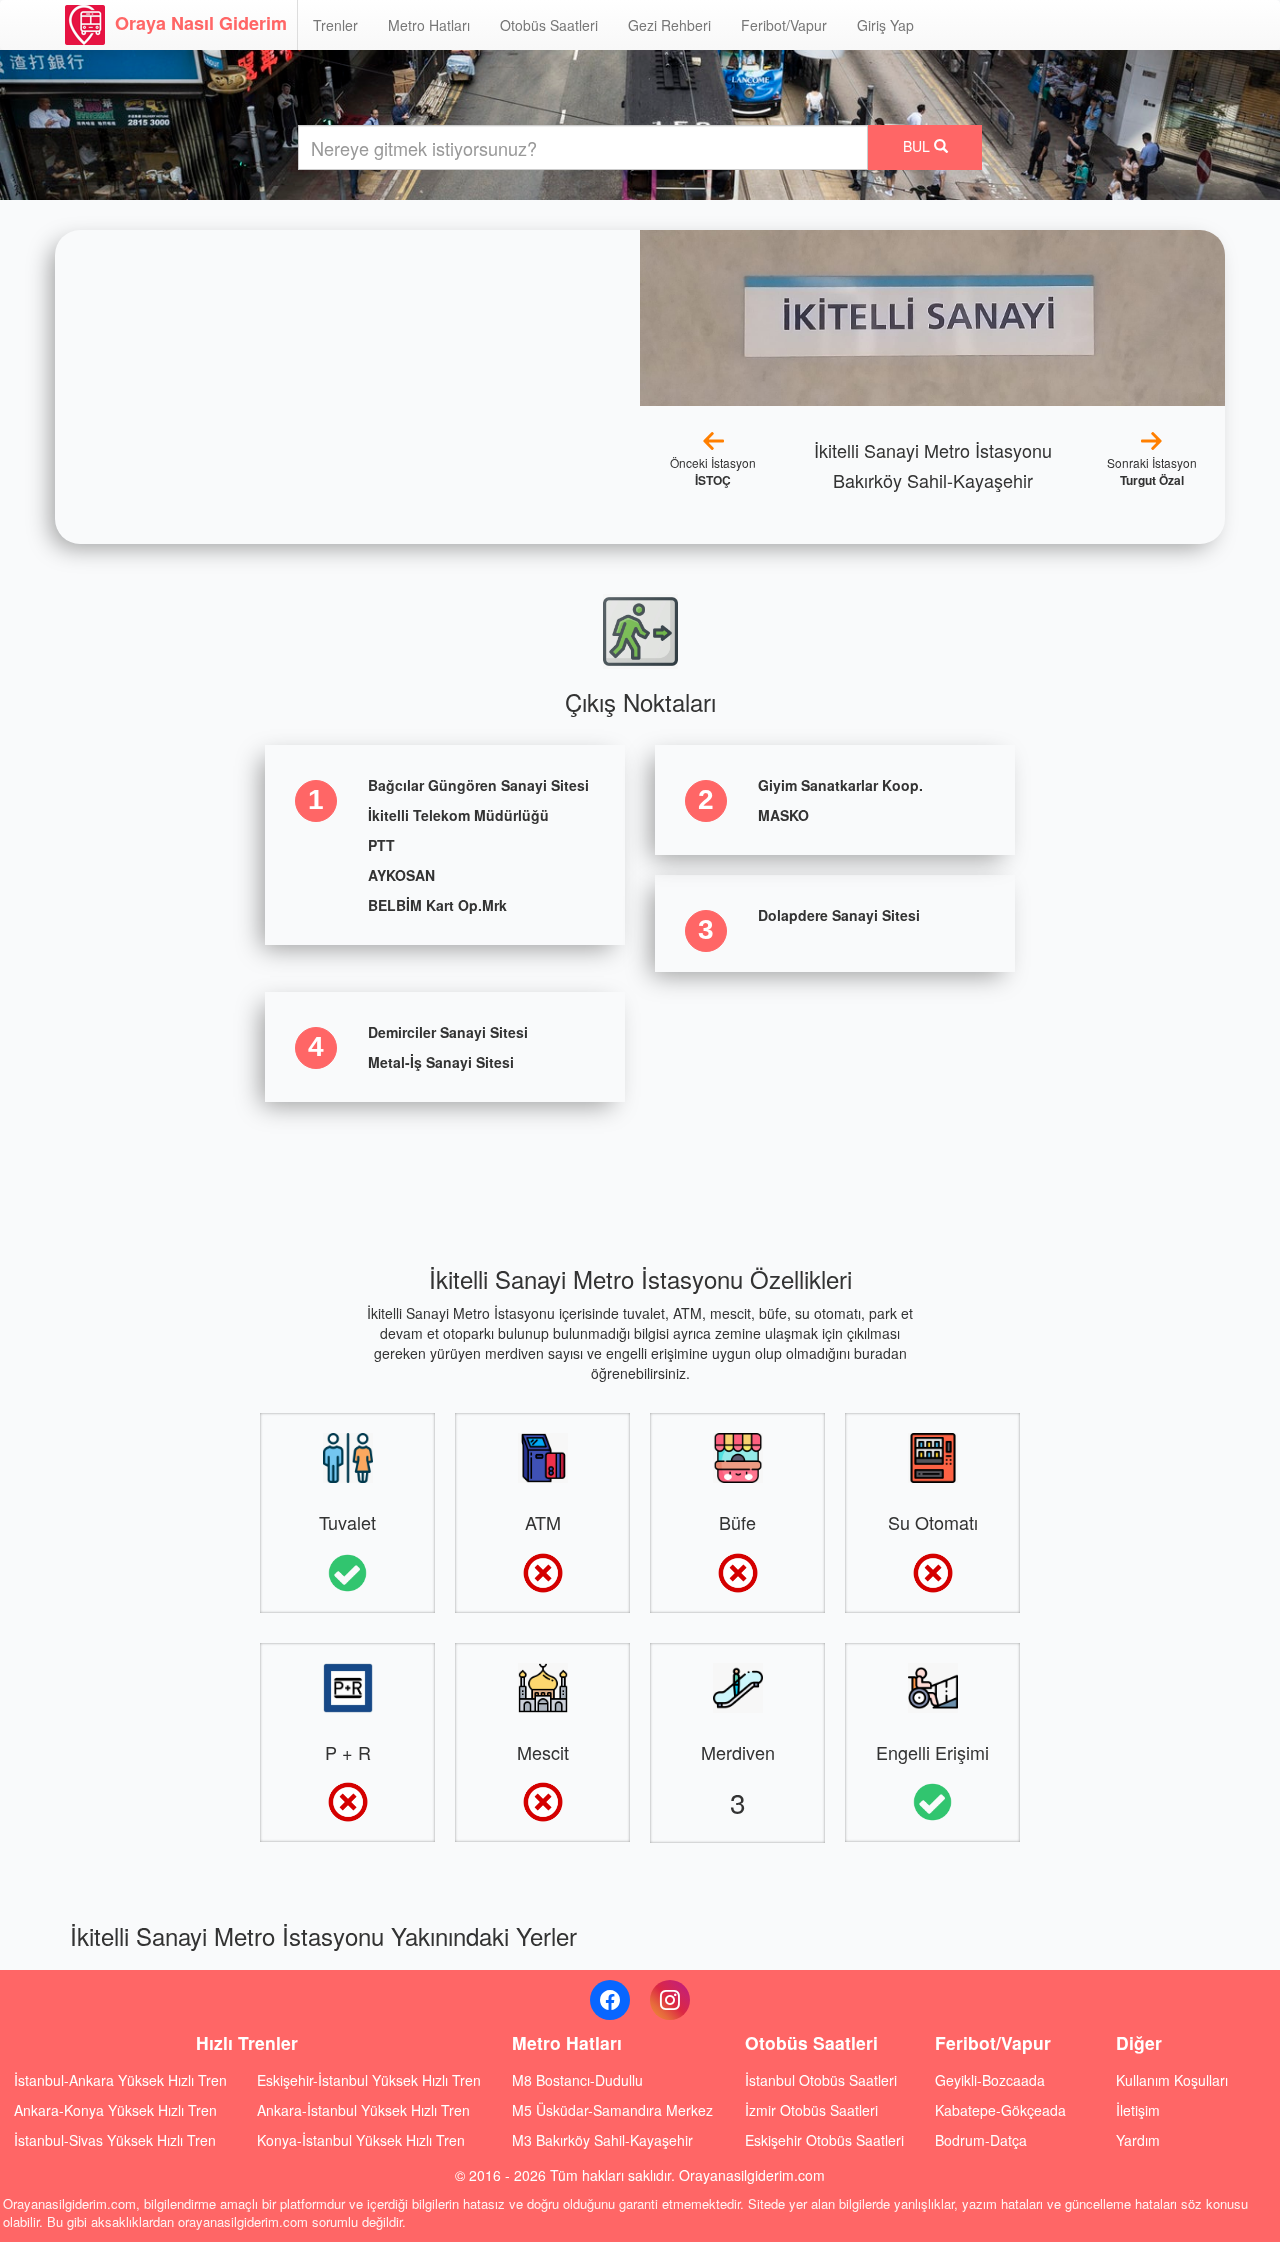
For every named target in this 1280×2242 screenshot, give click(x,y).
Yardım (1138, 2140)
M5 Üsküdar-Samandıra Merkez (612, 2110)
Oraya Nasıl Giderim (201, 23)
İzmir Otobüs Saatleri (811, 2110)
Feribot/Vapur (784, 25)
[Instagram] (670, 2000)
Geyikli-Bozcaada (990, 2080)
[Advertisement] (640, 1167)
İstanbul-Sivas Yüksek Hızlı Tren (115, 2140)
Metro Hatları (429, 25)
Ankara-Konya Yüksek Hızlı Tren (115, 2110)
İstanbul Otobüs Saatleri (821, 2080)
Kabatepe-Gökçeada (1000, 2110)
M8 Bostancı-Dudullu (577, 2080)
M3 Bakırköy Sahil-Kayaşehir (602, 2140)
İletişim (1138, 2110)
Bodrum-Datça (981, 2140)
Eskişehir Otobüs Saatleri (824, 2140)
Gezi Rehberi (669, 25)
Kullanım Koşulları (1172, 2080)
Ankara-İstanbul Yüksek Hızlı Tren (363, 2110)
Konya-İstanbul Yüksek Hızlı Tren (361, 2140)
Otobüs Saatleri (549, 25)
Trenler (335, 25)
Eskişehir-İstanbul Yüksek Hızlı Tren (369, 2080)
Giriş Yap (885, 25)
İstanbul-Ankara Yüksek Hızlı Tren (120, 2080)
